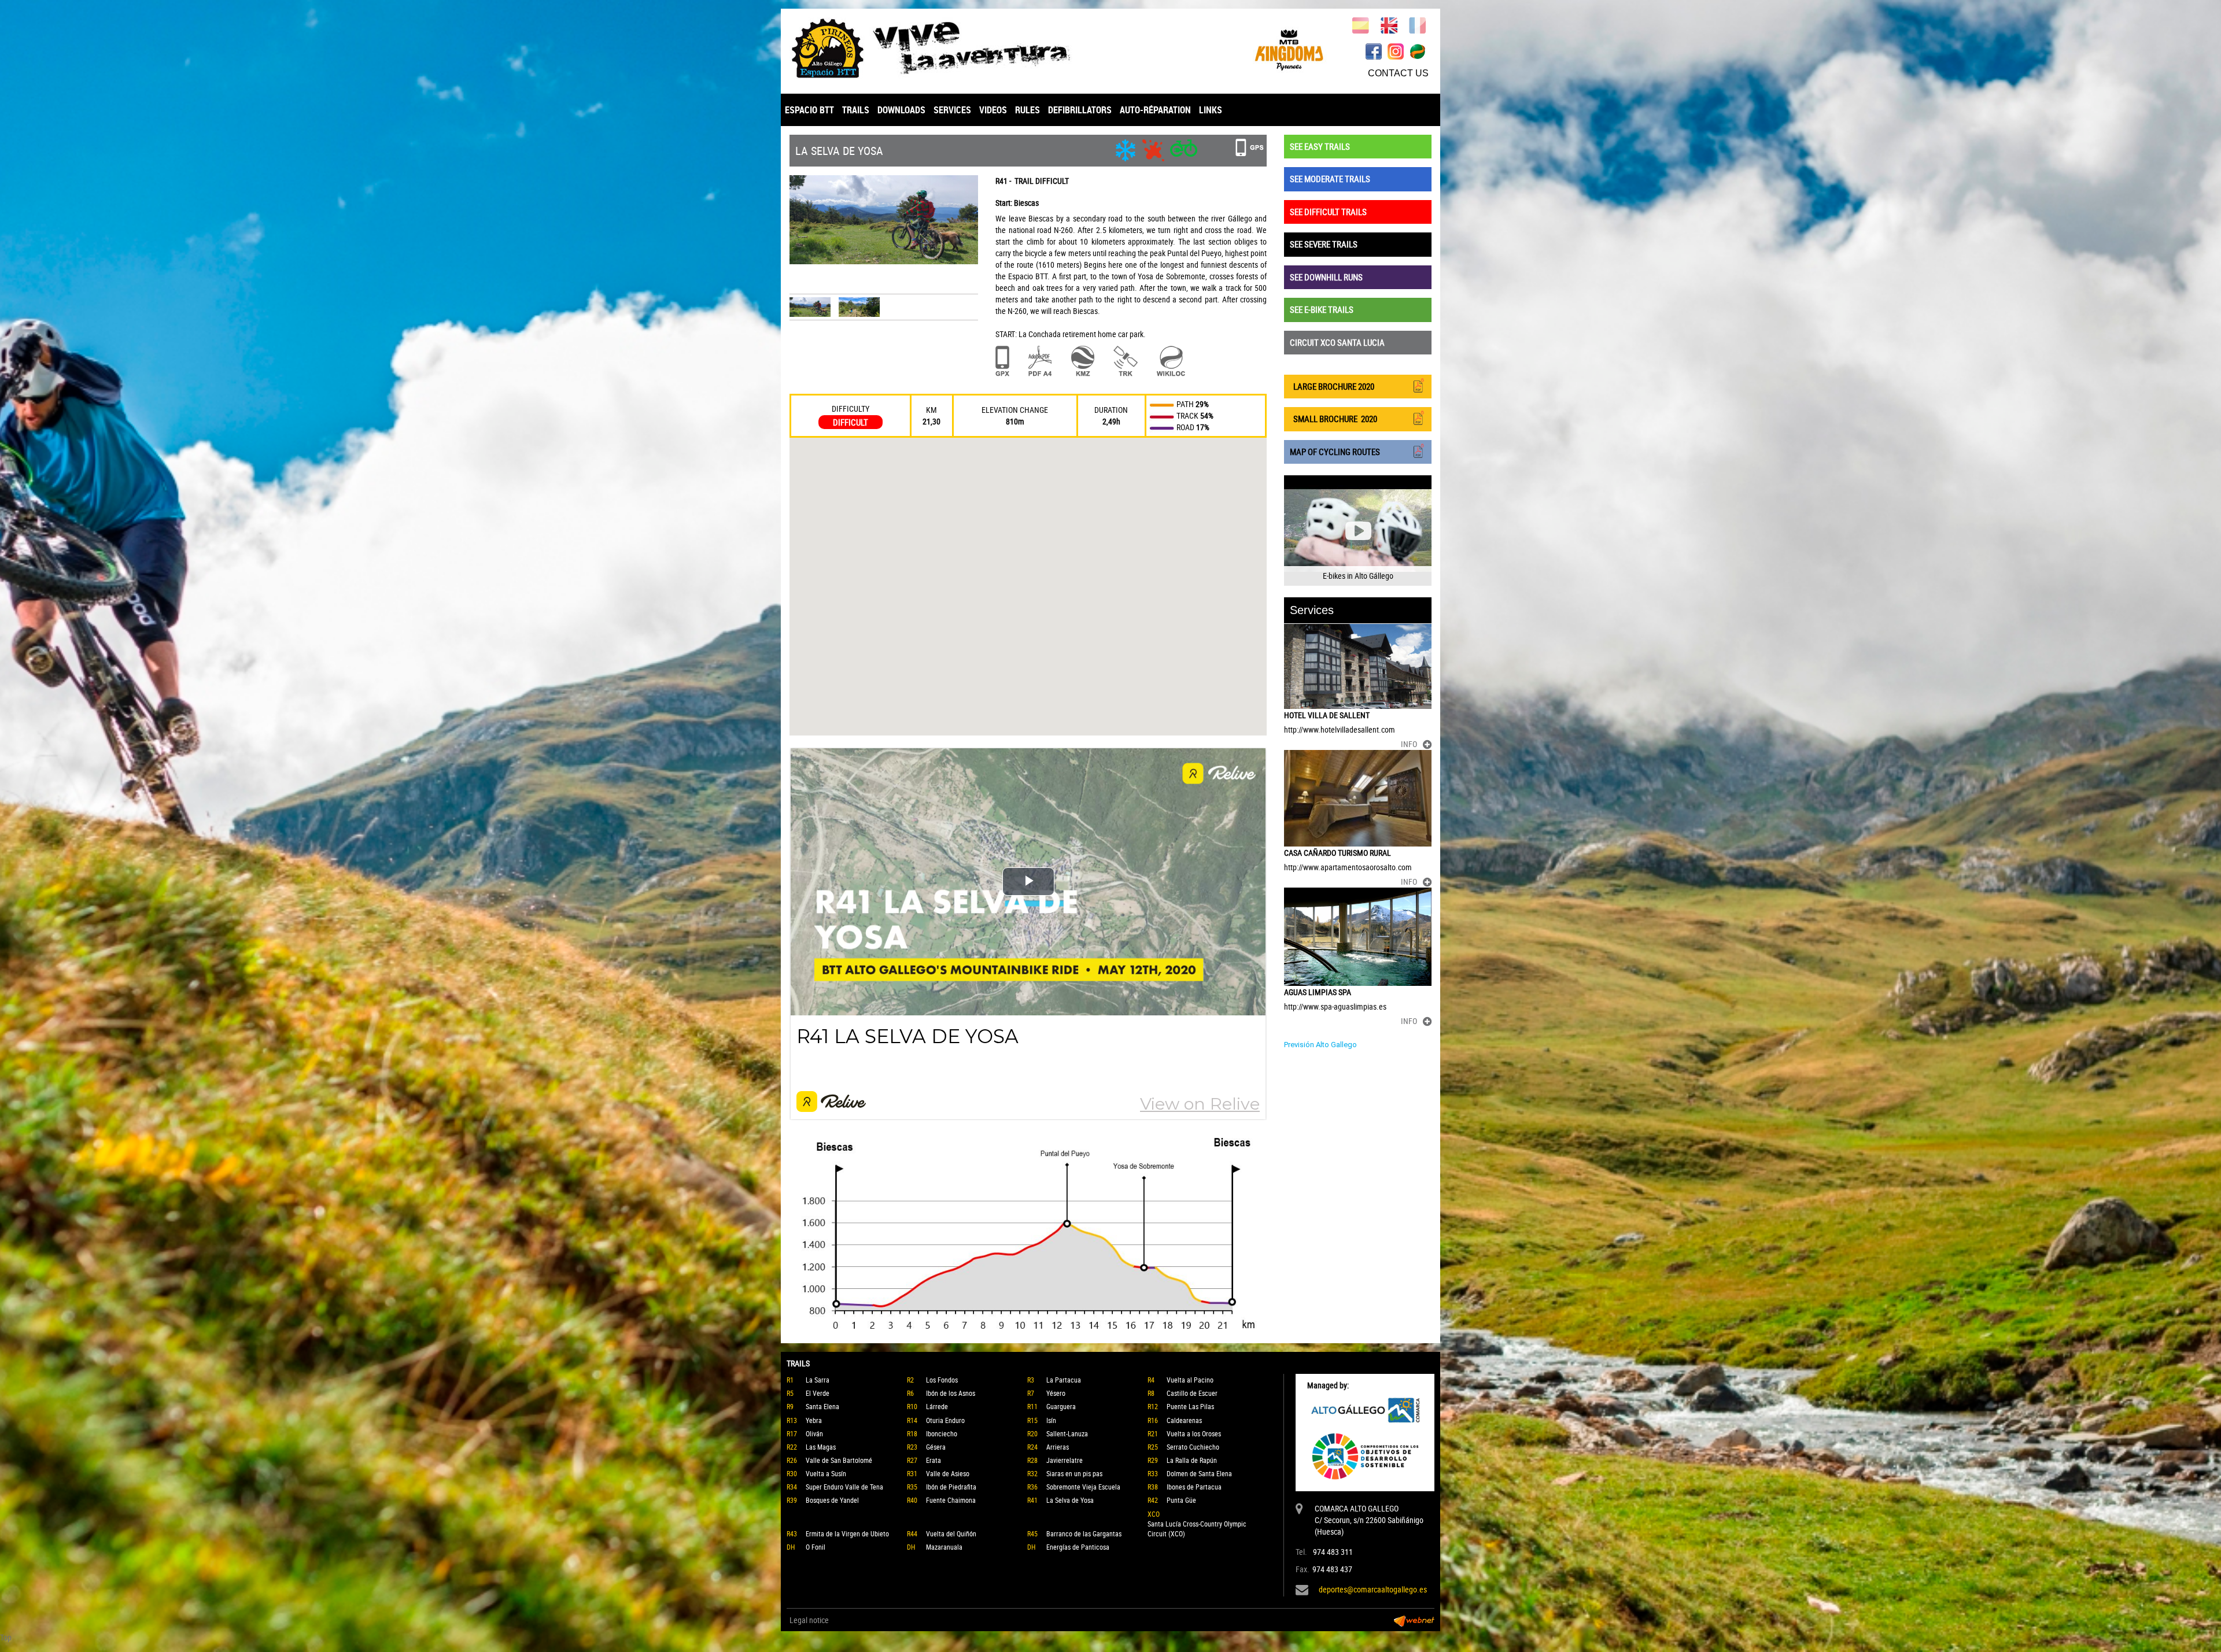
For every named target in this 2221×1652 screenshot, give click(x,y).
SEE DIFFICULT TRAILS (1328, 212)
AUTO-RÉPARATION (1155, 110)
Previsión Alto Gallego (1320, 1045)
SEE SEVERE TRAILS (1324, 244)
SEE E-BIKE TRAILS (1322, 309)
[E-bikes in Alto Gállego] (1358, 531)
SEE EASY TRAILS (1320, 146)
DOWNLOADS (901, 110)
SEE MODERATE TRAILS (1330, 179)
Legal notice (809, 1620)
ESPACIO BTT (809, 110)
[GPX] (1002, 361)
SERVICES (952, 110)
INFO (1409, 744)
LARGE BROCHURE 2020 (1332, 386)
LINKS (1211, 110)
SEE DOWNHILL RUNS (1326, 277)
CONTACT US (1398, 73)
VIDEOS (993, 110)
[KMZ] (1083, 361)
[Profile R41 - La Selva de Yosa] (1028, 1235)
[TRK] (1126, 361)
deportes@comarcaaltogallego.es (1373, 1589)
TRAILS (856, 110)
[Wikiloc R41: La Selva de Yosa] (1171, 361)
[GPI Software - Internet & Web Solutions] (1414, 1620)
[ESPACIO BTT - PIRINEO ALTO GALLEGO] (946, 48)
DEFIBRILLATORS (1080, 110)
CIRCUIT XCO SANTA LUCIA (1337, 342)
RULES (1028, 110)
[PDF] (1040, 361)
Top (6, 1637)
